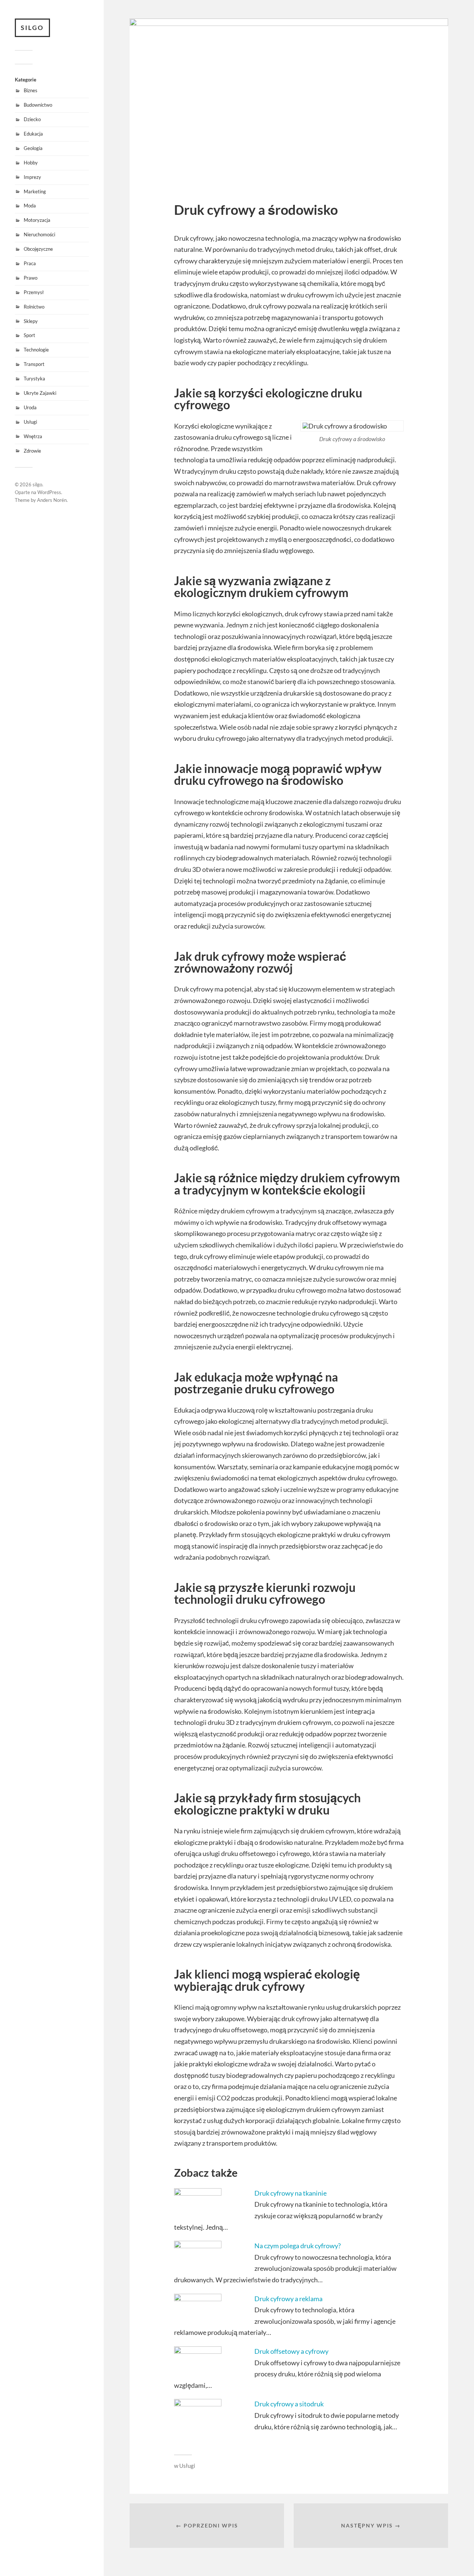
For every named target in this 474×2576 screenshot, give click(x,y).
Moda (30, 206)
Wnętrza (33, 436)
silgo (32, 28)
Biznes (31, 90)
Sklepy (31, 321)
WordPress (49, 492)
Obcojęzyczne (38, 249)
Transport (34, 364)
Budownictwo (38, 105)
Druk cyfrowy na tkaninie (291, 2193)
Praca (30, 263)
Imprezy (32, 177)
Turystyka (34, 379)
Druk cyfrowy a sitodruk (289, 2404)
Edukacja (33, 134)
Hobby (31, 163)
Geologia (33, 148)
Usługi (30, 422)
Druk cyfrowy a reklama (288, 2299)
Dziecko (32, 119)
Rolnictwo (34, 307)
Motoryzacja (37, 220)
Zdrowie (32, 451)
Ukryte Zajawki (40, 393)
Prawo (31, 278)
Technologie (36, 350)
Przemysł (34, 292)
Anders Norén (52, 500)
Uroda (30, 407)
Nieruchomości (39, 234)
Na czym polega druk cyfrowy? (298, 2246)
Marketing (35, 191)
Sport (29, 335)
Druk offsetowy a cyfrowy (291, 2351)
